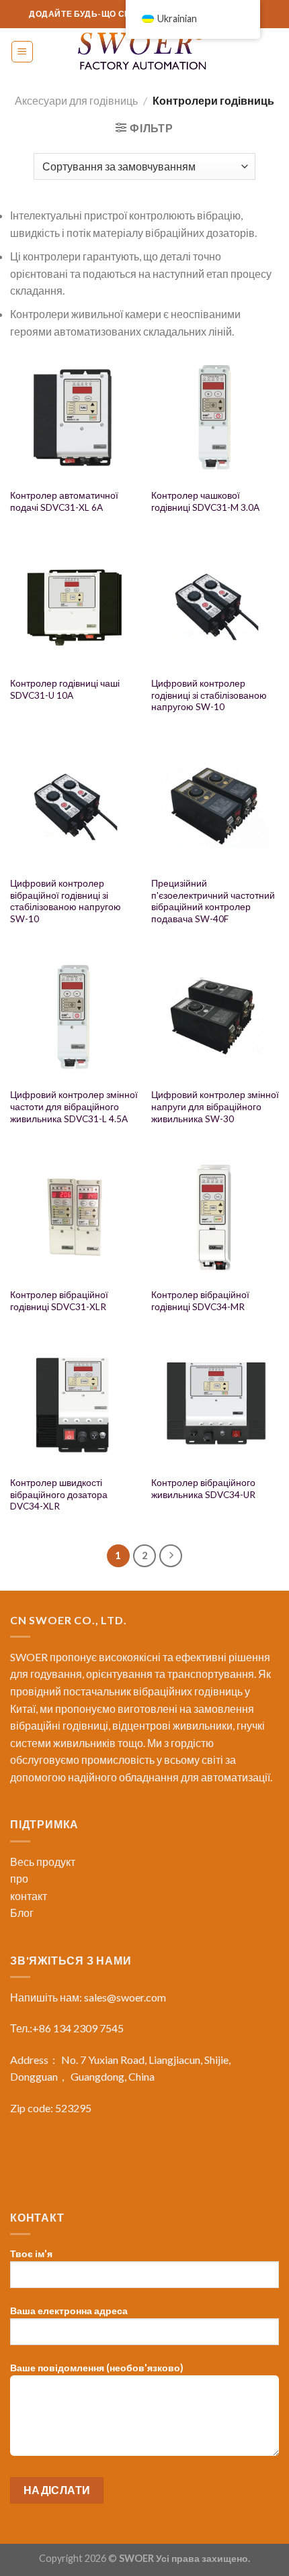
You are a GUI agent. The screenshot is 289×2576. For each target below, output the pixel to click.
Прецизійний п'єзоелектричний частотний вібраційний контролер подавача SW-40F (213, 901)
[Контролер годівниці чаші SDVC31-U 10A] (74, 605)
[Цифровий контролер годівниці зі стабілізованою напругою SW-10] (215, 605)
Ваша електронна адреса (69, 2311)
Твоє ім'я (31, 2253)
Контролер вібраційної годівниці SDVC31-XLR (59, 1301)
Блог (22, 1913)
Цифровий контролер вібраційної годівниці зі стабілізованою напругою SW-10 (66, 901)
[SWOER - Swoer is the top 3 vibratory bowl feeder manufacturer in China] (144, 52)
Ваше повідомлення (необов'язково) (97, 2368)
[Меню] (23, 52)
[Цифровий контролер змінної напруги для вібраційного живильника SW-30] (215, 1018)
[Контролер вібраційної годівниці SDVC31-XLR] (74, 1217)
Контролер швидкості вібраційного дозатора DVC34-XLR (59, 1494)
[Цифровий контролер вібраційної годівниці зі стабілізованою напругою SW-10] (74, 805)
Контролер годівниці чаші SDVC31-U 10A (65, 689)
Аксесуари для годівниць (76, 100)
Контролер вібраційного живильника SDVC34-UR (203, 1489)
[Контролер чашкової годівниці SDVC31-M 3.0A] (215, 417)
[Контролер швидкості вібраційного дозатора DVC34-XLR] (74, 1405)
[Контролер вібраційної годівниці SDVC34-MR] (215, 1217)
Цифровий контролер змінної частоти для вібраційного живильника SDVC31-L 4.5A (74, 1106)
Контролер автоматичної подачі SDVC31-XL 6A (64, 501)
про (19, 1878)
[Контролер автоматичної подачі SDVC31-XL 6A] (74, 417)
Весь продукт (43, 1862)
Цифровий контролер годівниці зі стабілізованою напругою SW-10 (209, 695)
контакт (29, 1896)
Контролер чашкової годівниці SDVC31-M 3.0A (205, 501)
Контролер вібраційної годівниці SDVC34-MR (200, 1301)
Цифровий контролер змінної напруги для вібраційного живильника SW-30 (215, 1106)
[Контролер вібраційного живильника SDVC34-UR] (215, 1405)
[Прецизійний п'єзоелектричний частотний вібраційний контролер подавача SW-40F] (215, 805)
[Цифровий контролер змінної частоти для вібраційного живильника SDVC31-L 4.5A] (74, 1018)
